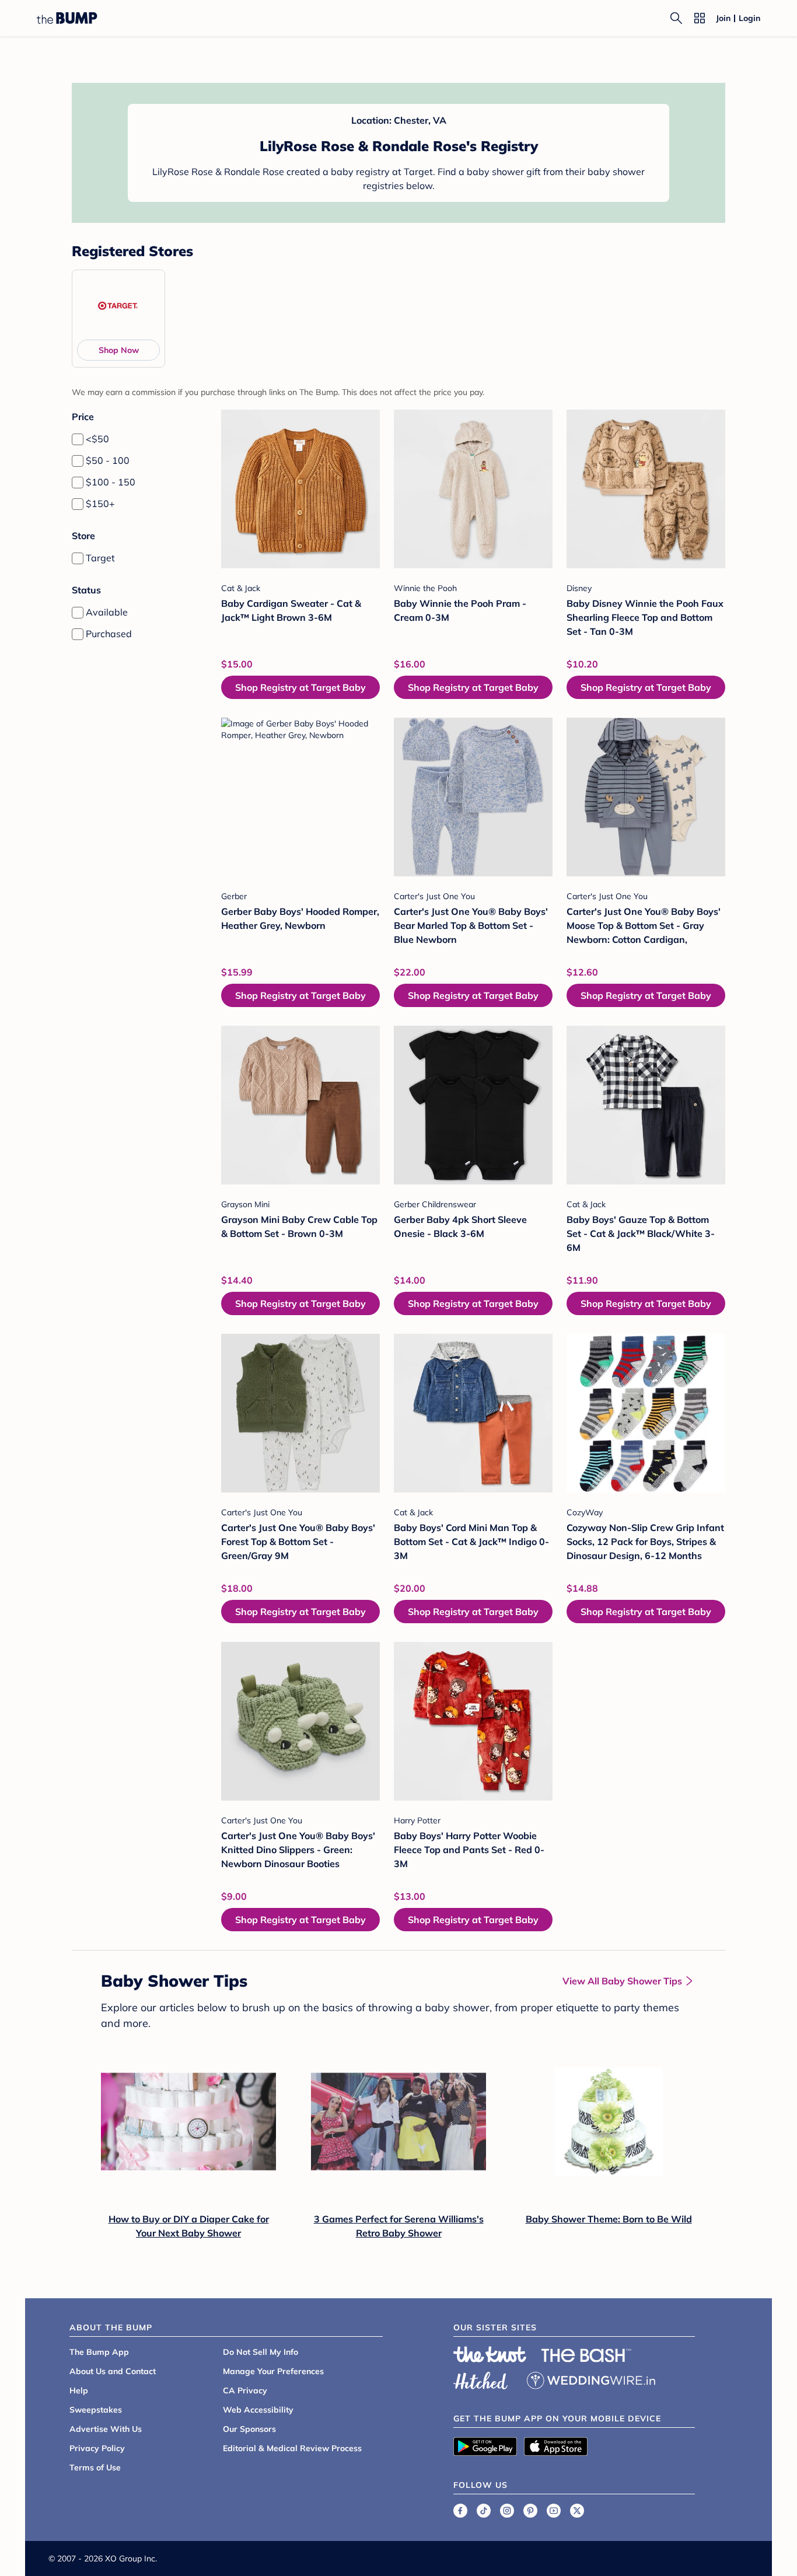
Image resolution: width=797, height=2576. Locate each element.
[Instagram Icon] (507, 2511)
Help (79, 2390)
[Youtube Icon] (554, 2511)
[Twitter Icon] (577, 2511)
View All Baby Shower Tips (622, 1981)
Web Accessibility (258, 2410)
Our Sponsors (249, 2429)
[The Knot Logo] (490, 2354)
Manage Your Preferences (273, 2371)
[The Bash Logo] (586, 2355)
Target (100, 558)
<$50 (97, 439)
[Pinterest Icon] (530, 2511)
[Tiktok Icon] (484, 2511)
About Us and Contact (113, 2371)
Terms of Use (95, 2467)
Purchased (109, 634)
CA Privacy (245, 2390)
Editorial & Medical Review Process (292, 2448)
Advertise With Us (106, 2429)
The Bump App (99, 2352)
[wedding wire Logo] (591, 2379)
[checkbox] (78, 439)
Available (107, 612)
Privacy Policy (97, 2448)
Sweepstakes (96, 2410)
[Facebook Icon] (460, 2511)
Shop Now (119, 350)
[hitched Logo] (481, 2379)
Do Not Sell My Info (261, 2352)
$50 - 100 (108, 460)
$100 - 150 (111, 482)
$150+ (100, 504)
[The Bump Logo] (67, 18)
